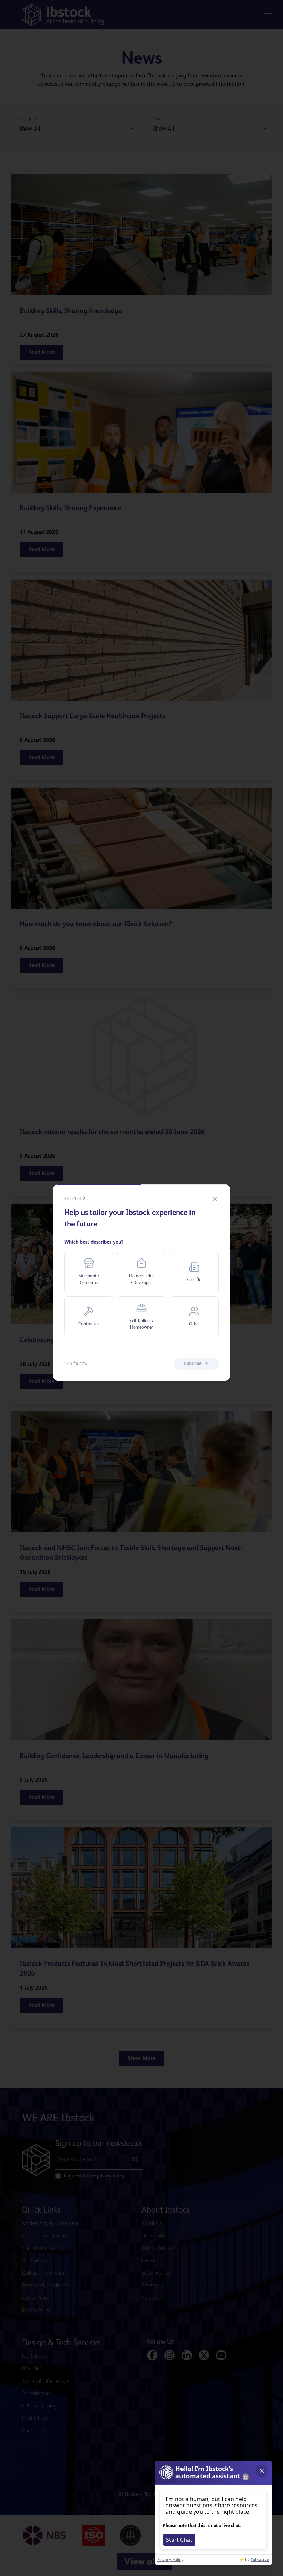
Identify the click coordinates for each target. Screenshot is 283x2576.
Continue (193, 1364)
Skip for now (76, 1364)
